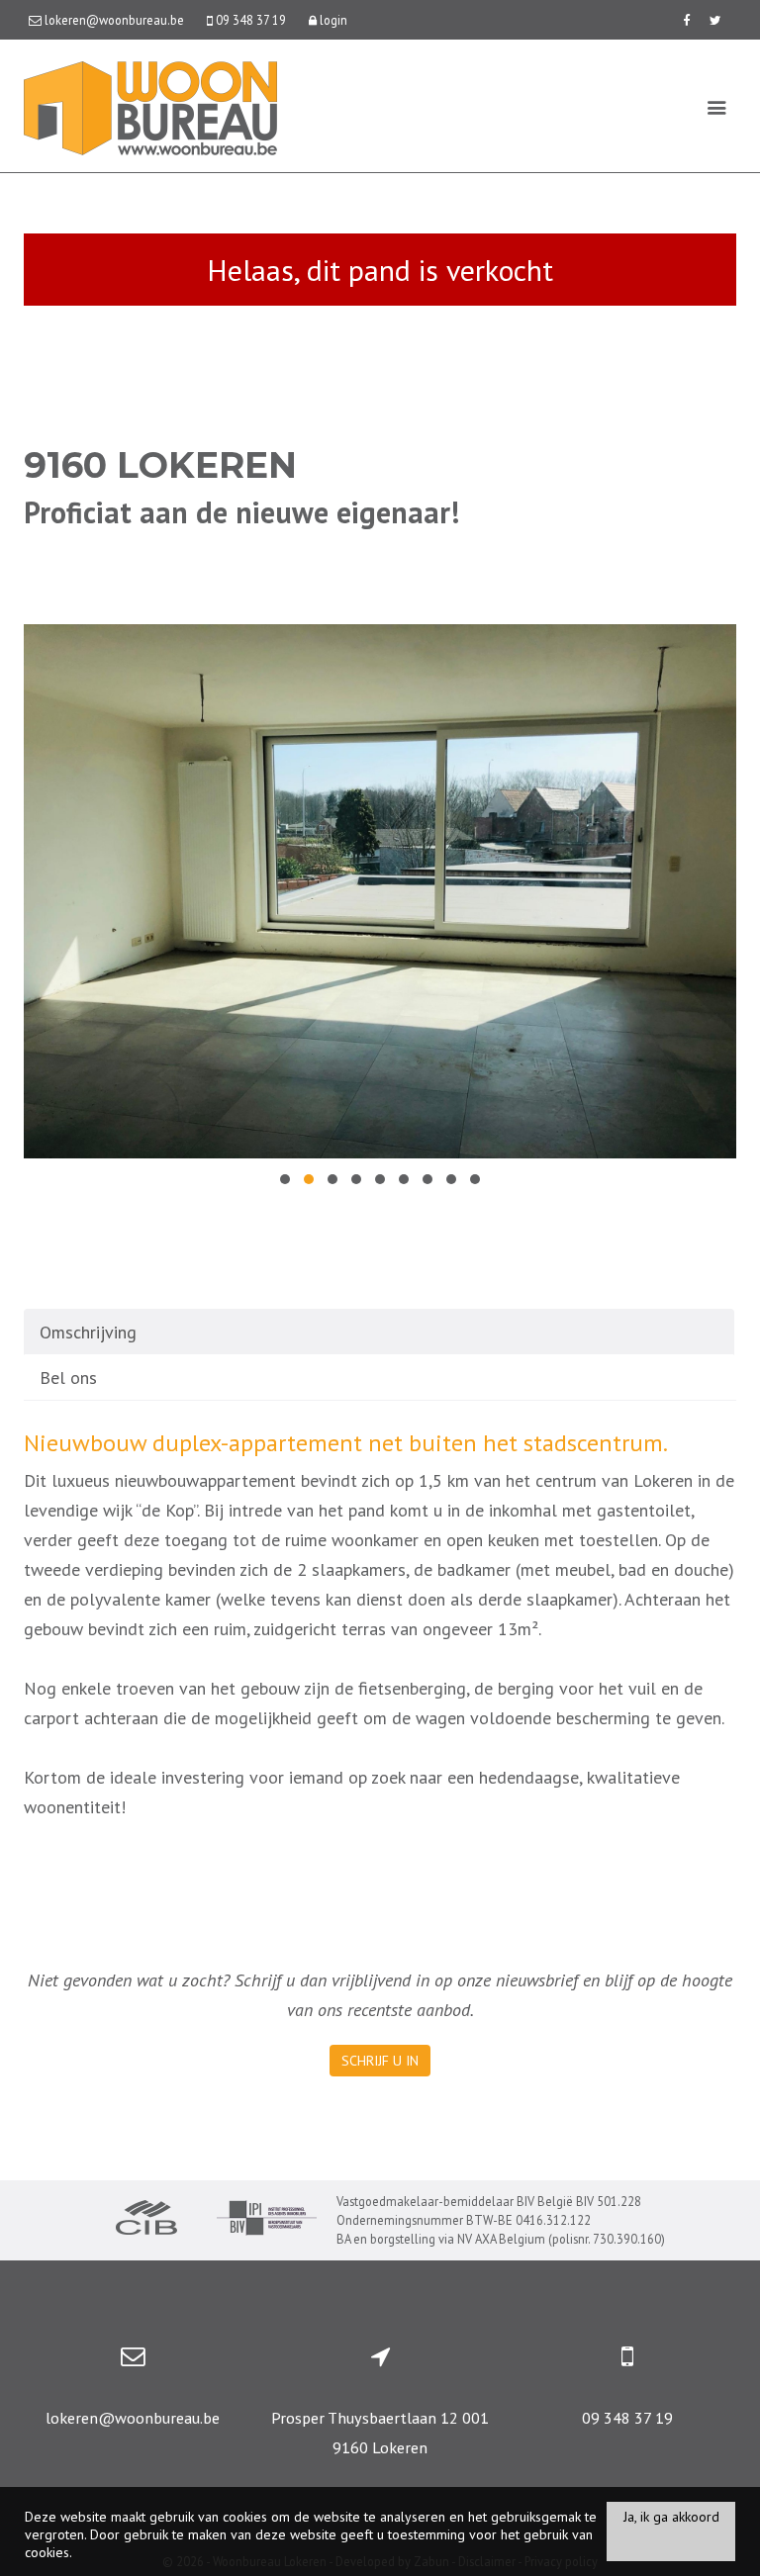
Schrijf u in (380, 2061)
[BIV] (267, 2220)
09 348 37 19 (627, 2418)
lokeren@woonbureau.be (133, 2418)
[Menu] (717, 107)
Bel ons (68, 1378)
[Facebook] (686, 20)
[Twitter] (715, 20)
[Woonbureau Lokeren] (150, 106)
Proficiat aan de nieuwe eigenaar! (241, 512)
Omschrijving (88, 1332)
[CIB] (146, 2220)
